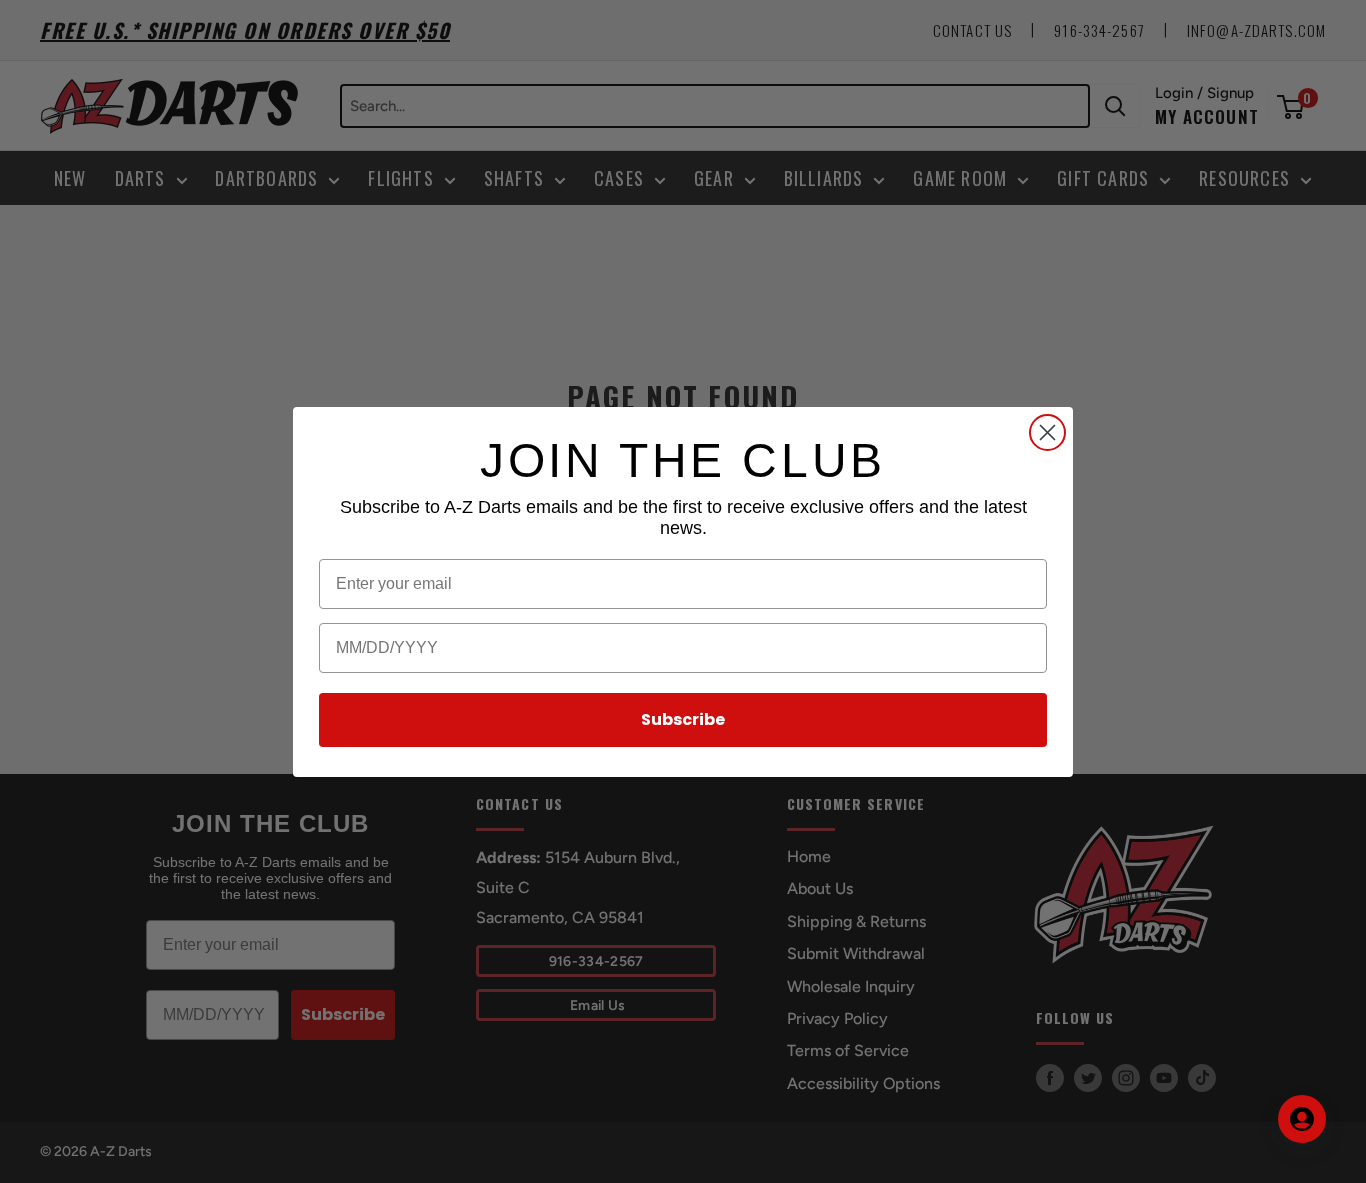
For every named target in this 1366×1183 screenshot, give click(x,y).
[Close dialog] (1047, 432)
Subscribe (683, 719)
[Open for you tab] (1302, 1119)
